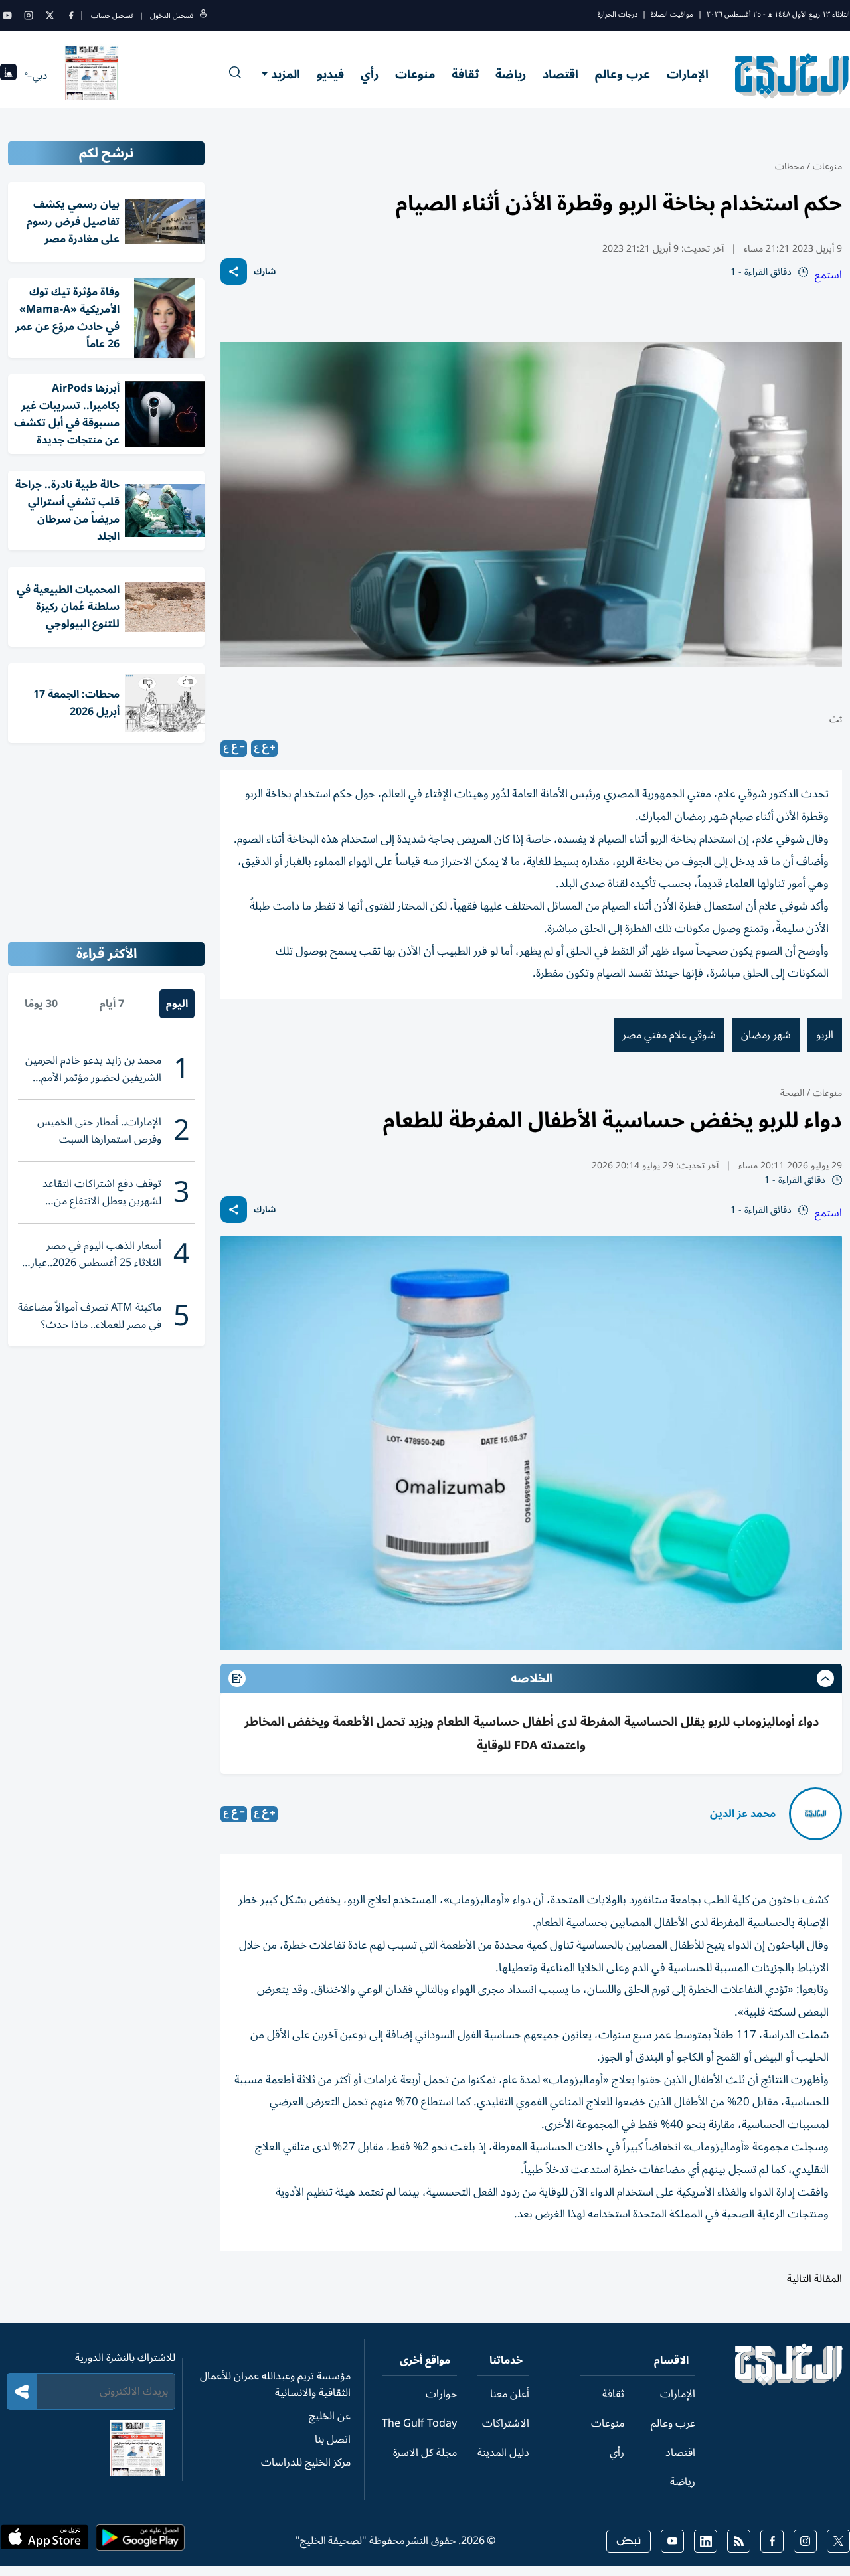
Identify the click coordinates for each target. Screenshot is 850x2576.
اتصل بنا (333, 2439)
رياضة (511, 74)
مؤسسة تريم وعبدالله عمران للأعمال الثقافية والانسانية (275, 2384)
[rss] (739, 2541)
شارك (265, 272)
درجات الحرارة (618, 14)
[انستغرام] (29, 15)
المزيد (286, 74)
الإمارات (688, 74)
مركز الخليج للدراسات (306, 2462)
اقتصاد (560, 74)
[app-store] (44, 2541)
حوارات (441, 2394)
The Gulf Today (419, 2423)
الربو (825, 1035)
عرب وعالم (623, 74)
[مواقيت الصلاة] (8, 76)
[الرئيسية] (789, 2383)
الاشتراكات (506, 2423)
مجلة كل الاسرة (425, 2453)
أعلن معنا (510, 2394)
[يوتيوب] (7, 15)
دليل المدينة (503, 2453)
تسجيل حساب (112, 16)
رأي (370, 74)
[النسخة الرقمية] (92, 76)
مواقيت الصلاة (672, 14)
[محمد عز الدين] (815, 1814)
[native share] (234, 272)
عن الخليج (330, 2416)
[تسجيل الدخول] (203, 16)
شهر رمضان (766, 1035)
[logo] (793, 76)
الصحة (792, 1093)
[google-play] (140, 2541)
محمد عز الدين (743, 1814)
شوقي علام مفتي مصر (669, 1035)
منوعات (415, 74)
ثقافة (465, 74)
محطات (790, 166)
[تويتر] (50, 15)
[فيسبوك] (71, 15)
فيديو (330, 74)
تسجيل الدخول (172, 16)
